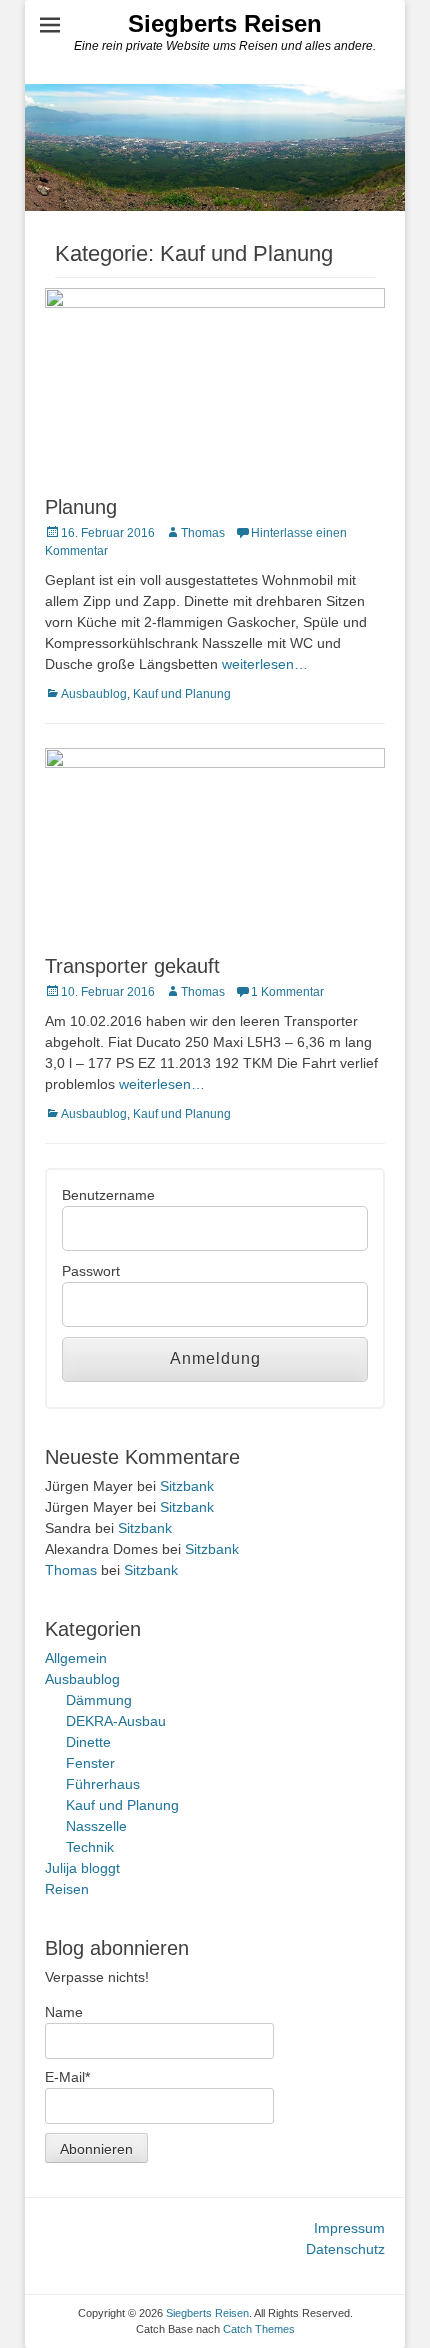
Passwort (91, 1271)
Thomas (203, 533)
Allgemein (76, 1658)
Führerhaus (103, 1784)
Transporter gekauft (132, 966)
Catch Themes (259, 2329)
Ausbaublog (94, 694)
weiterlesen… (265, 664)
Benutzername (108, 1195)
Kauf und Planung (182, 694)
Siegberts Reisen (225, 23)
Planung (81, 507)
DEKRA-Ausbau (116, 1721)
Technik (90, 1847)
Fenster (90, 1763)
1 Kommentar (287, 992)
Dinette (88, 1742)
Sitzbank (187, 1486)
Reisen (67, 1889)
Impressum (349, 2228)
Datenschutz (345, 2249)
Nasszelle (96, 1826)
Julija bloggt (82, 1868)
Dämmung (99, 1700)
